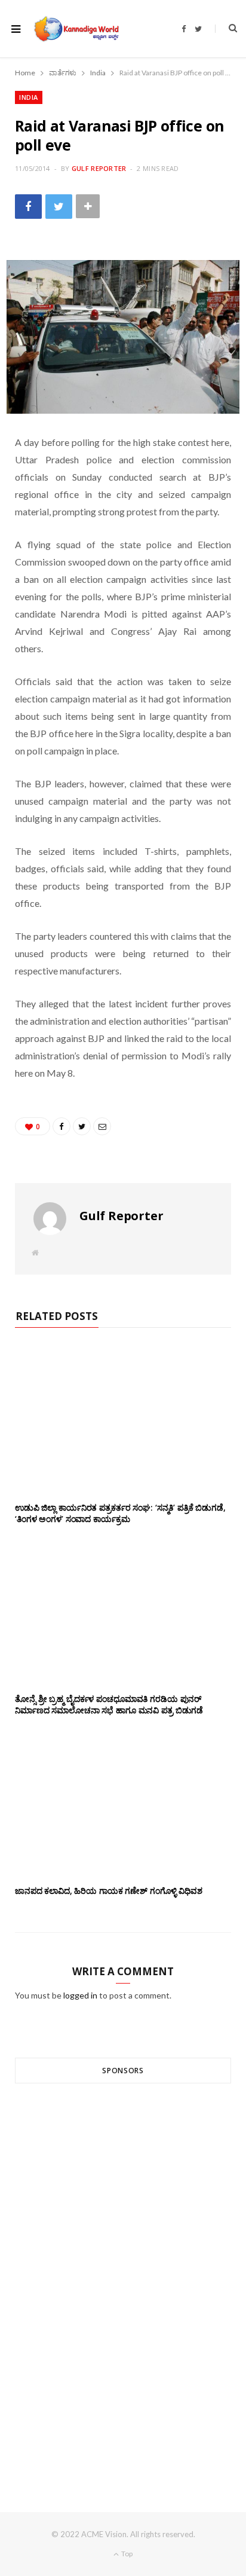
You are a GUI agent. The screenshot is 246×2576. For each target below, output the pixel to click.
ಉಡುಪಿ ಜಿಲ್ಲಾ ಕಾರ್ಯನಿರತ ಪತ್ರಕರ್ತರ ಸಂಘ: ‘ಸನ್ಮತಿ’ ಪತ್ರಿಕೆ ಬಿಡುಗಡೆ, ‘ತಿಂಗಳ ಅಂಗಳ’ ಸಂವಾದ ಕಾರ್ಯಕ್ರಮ (120, 1513)
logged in (80, 1995)
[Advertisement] (123, 2276)
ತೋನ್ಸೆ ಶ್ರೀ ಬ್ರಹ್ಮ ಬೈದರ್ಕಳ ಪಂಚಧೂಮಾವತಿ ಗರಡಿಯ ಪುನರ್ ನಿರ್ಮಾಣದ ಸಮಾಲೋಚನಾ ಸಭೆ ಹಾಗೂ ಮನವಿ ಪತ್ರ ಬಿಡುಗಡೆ (109, 1704)
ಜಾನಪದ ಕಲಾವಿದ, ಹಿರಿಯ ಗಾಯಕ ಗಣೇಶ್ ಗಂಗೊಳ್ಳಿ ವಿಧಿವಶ (109, 1891)
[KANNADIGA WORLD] (76, 29)
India (29, 97)
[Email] (102, 1126)
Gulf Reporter (99, 168)
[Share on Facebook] (28, 207)
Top (126, 2554)
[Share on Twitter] (59, 207)
